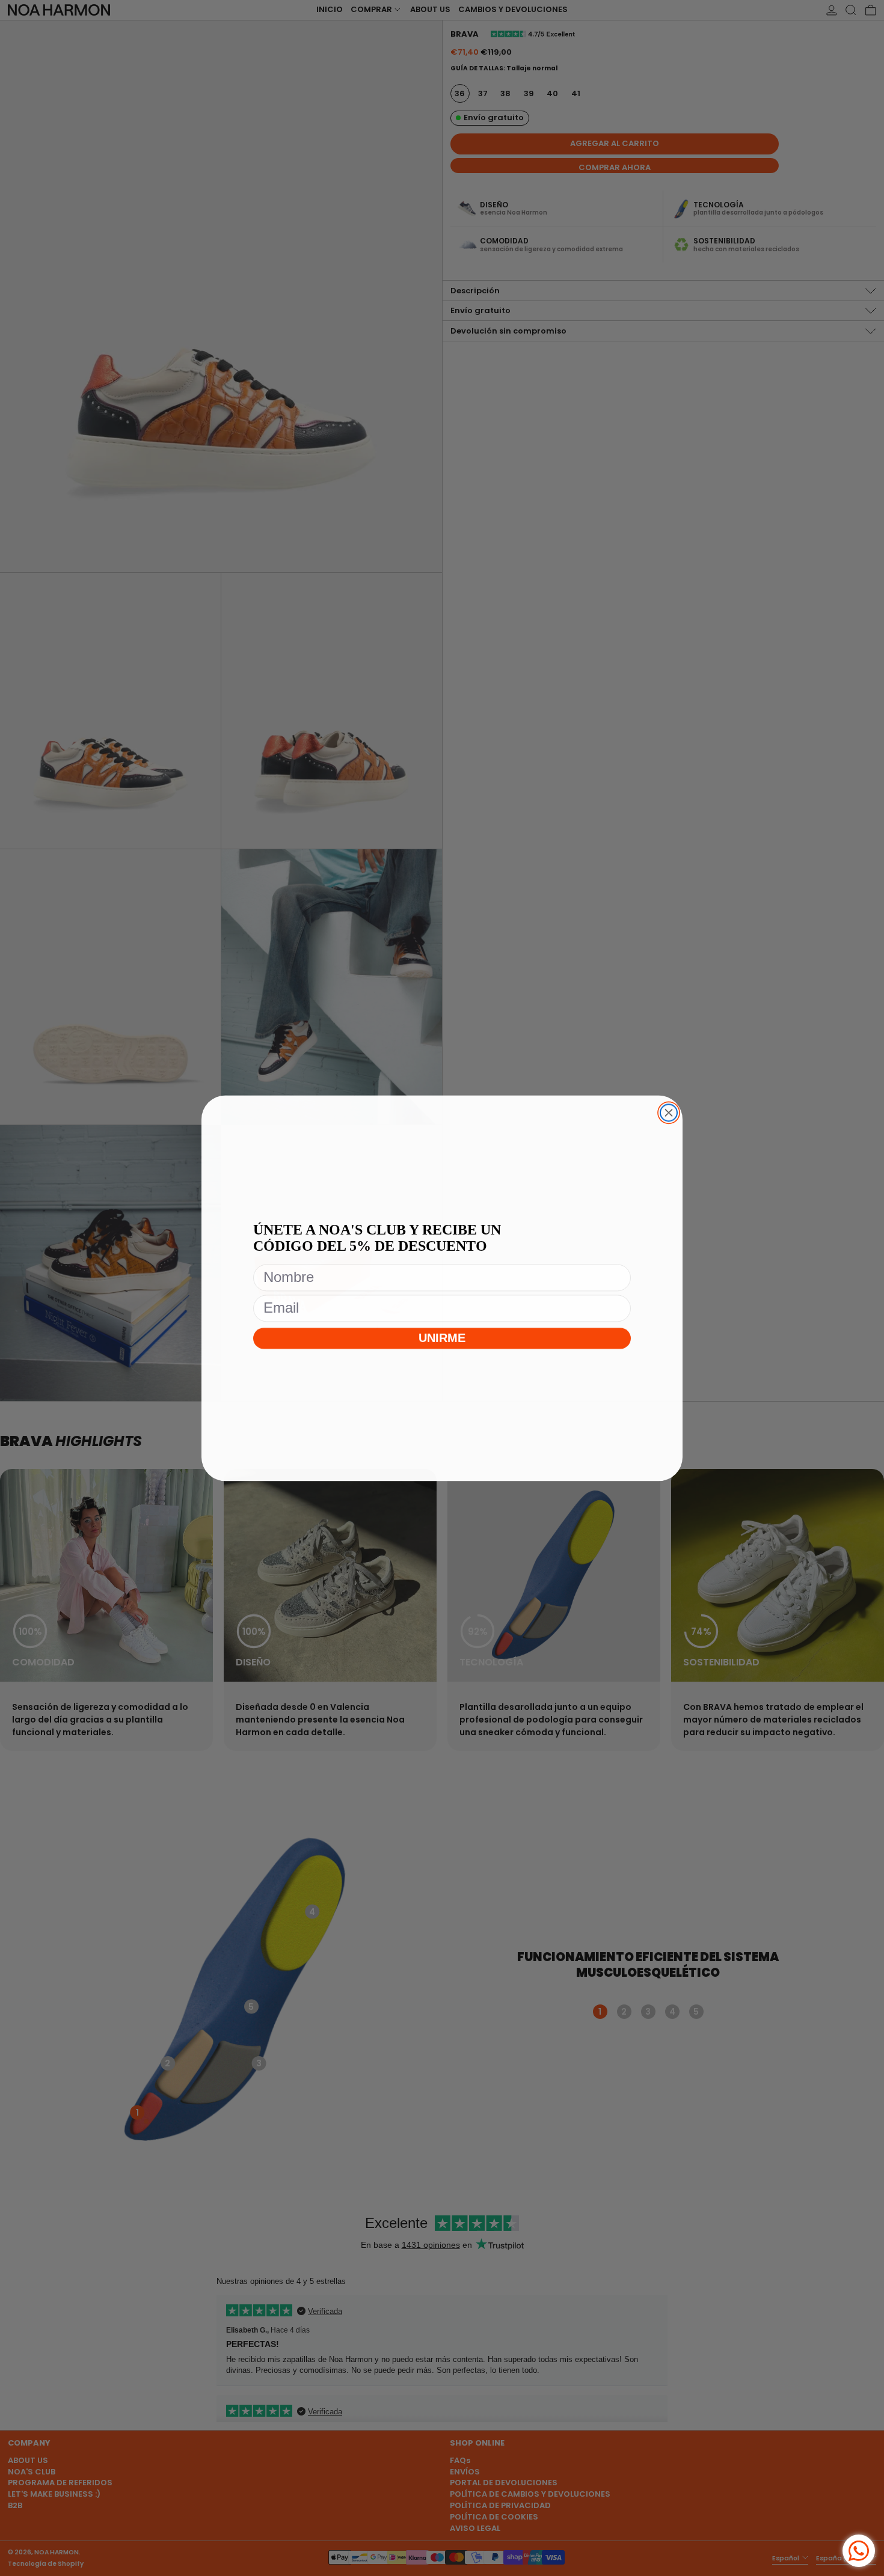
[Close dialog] (669, 1113)
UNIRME (442, 1340)
